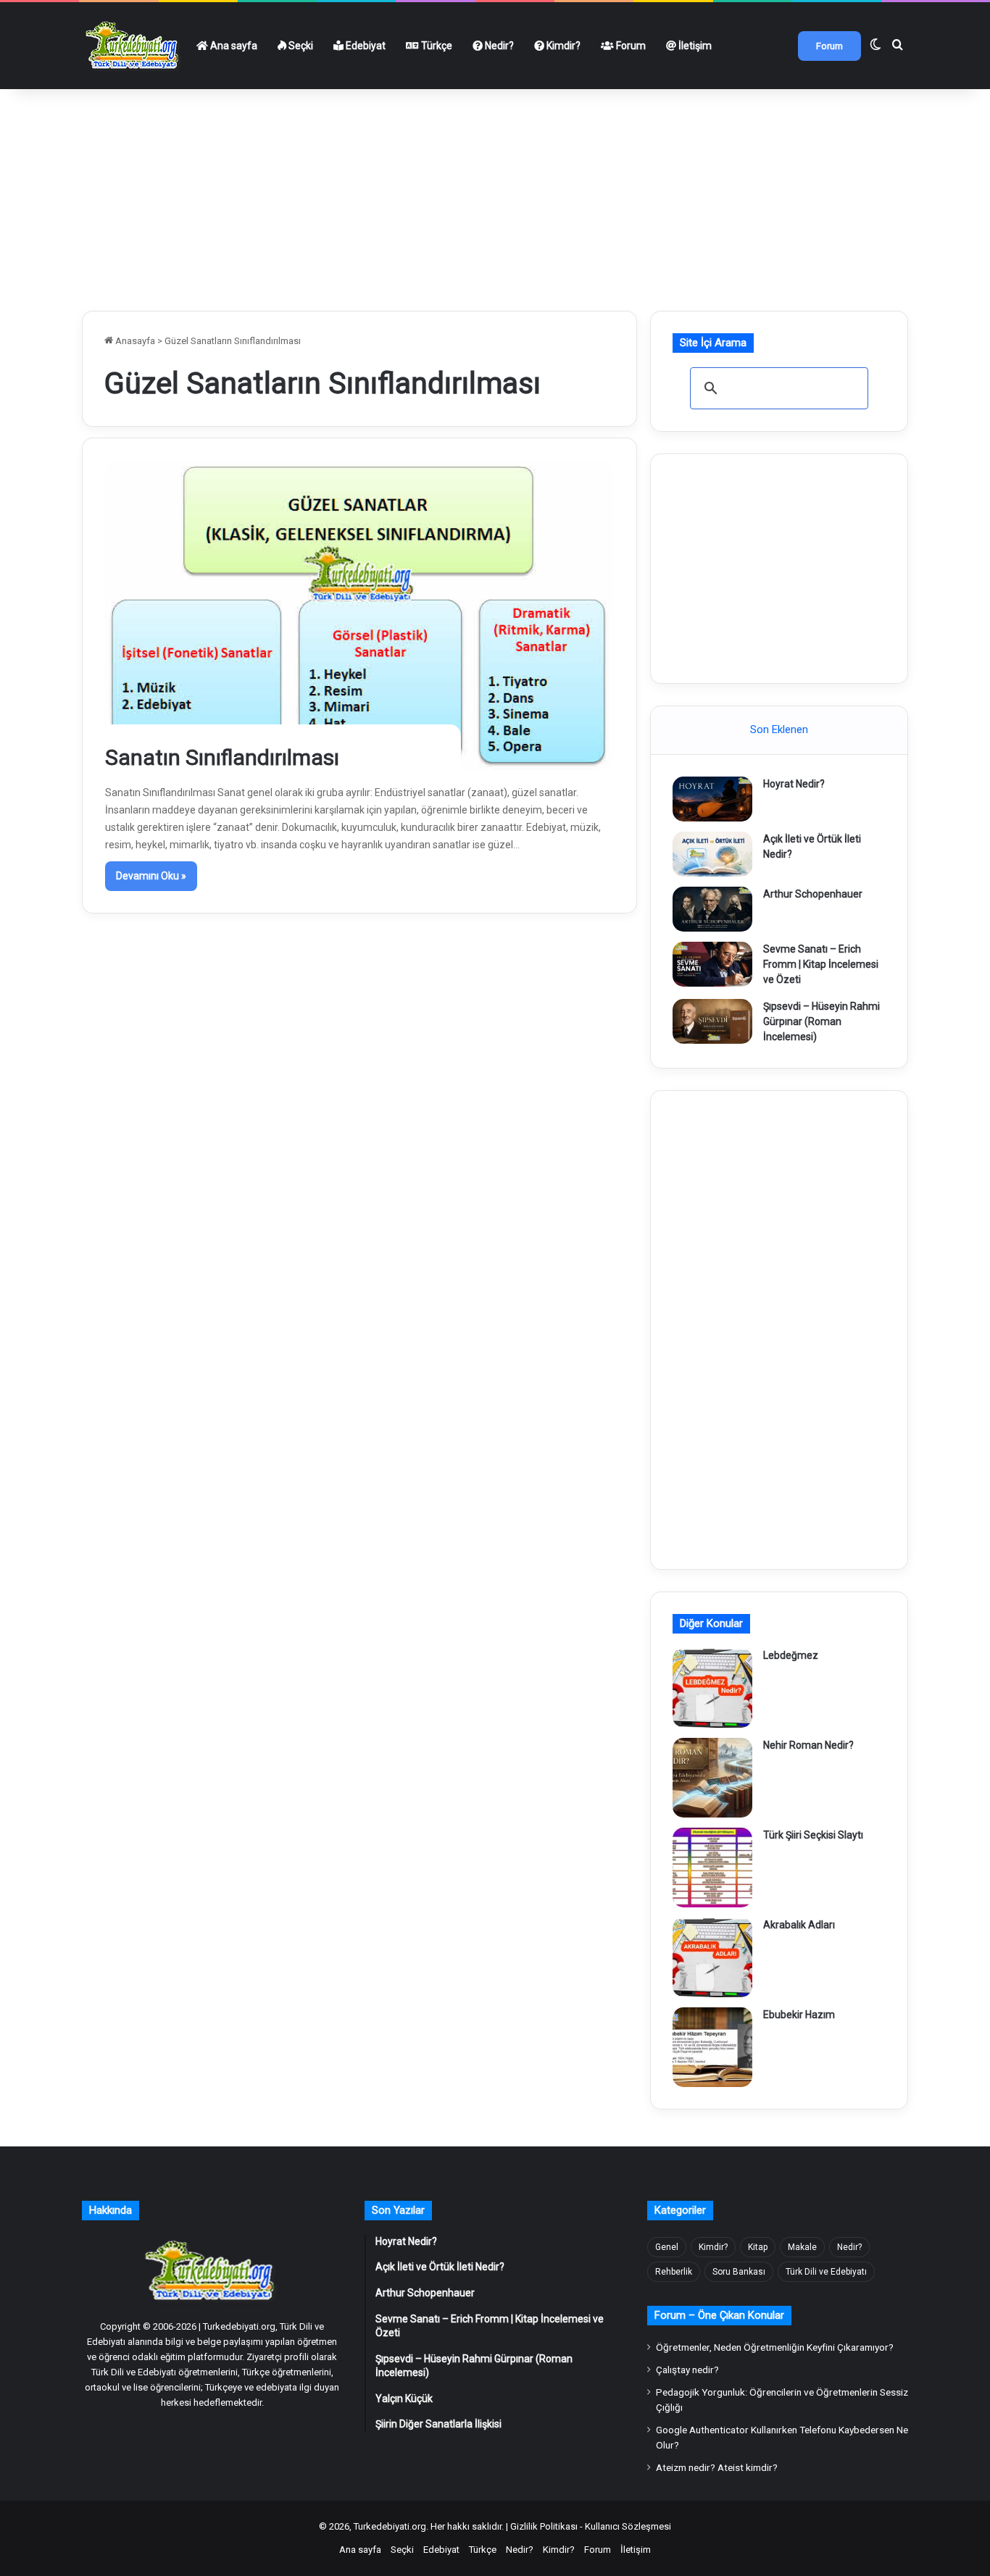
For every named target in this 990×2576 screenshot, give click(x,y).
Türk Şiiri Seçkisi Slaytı (813, 1835)
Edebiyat (365, 46)
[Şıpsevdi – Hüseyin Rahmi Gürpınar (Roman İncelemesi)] (712, 1021)
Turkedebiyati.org (390, 2526)
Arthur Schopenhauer (813, 894)
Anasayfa (134, 341)
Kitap (758, 2247)
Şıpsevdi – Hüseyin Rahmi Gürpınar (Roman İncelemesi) (821, 1021)
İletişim (694, 46)
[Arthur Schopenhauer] (712, 909)
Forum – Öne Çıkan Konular (719, 2315)
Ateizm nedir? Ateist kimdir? (717, 2467)
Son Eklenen (779, 729)
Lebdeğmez (791, 1655)
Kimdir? (562, 46)
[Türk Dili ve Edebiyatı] (134, 46)
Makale (802, 2247)
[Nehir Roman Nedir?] (712, 1778)
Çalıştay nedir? (687, 2370)
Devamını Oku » (151, 876)
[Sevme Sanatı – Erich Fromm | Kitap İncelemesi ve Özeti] (712, 964)
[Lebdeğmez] (712, 1688)
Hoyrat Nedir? (794, 784)
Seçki (300, 46)
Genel (667, 2247)
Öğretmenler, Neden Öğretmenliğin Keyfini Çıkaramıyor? (775, 2347)
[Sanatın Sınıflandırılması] (360, 615)
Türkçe (436, 46)
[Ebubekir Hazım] (712, 2047)
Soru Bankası (739, 2272)
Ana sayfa (233, 46)
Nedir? (498, 46)
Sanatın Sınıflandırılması (222, 757)
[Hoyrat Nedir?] (712, 799)
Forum (630, 46)
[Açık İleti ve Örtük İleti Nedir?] (712, 854)
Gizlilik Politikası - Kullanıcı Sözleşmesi (591, 2526)
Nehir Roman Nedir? (808, 1745)
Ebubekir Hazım (799, 2015)
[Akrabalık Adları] (712, 1957)
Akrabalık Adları (799, 1925)
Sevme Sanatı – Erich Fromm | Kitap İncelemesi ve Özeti (821, 964)
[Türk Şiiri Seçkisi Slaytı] (712, 1868)
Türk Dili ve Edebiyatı (826, 2272)
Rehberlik (674, 2272)
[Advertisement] (495, 194)
